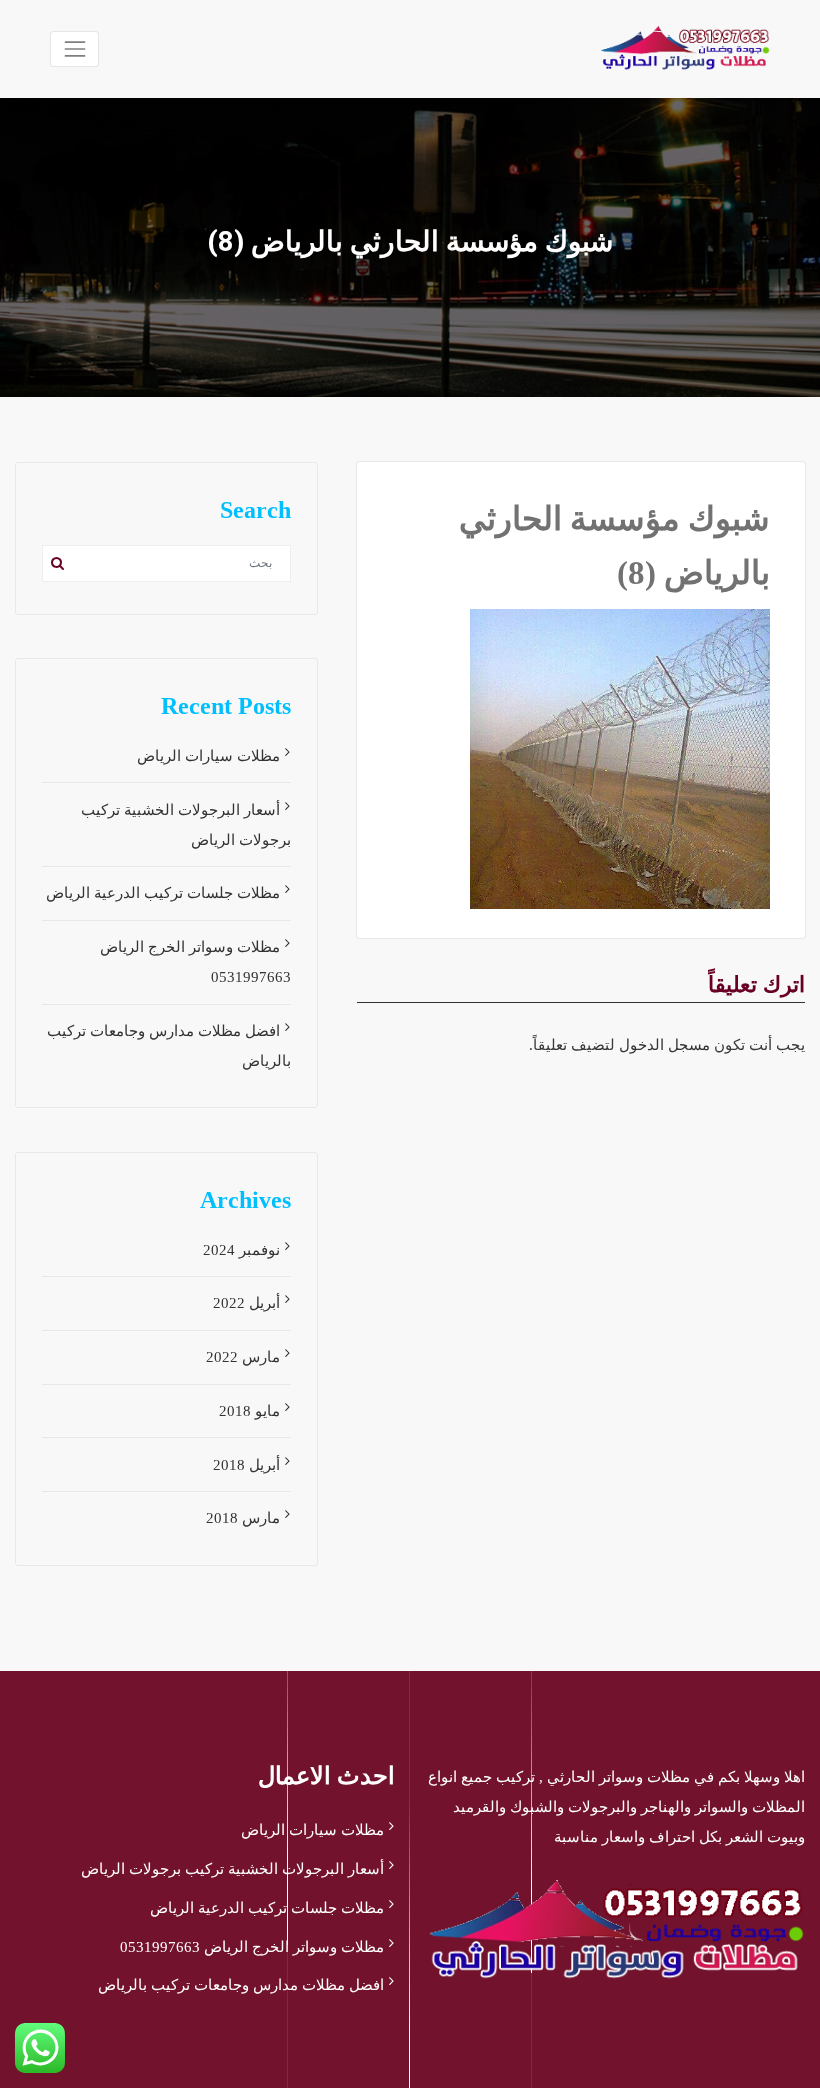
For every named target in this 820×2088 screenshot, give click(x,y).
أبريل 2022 (246, 1303)
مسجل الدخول (664, 1045)
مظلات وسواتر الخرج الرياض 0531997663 (252, 1947)
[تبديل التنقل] (74, 48)
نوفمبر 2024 (241, 1250)
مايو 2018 (249, 1411)
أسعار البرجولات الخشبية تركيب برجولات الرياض (232, 1869)
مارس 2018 (243, 1518)
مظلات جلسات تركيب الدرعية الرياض (163, 893)
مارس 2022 (243, 1357)
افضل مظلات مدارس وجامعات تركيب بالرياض (241, 1985)
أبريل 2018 (246, 1465)
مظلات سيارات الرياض (208, 756)
